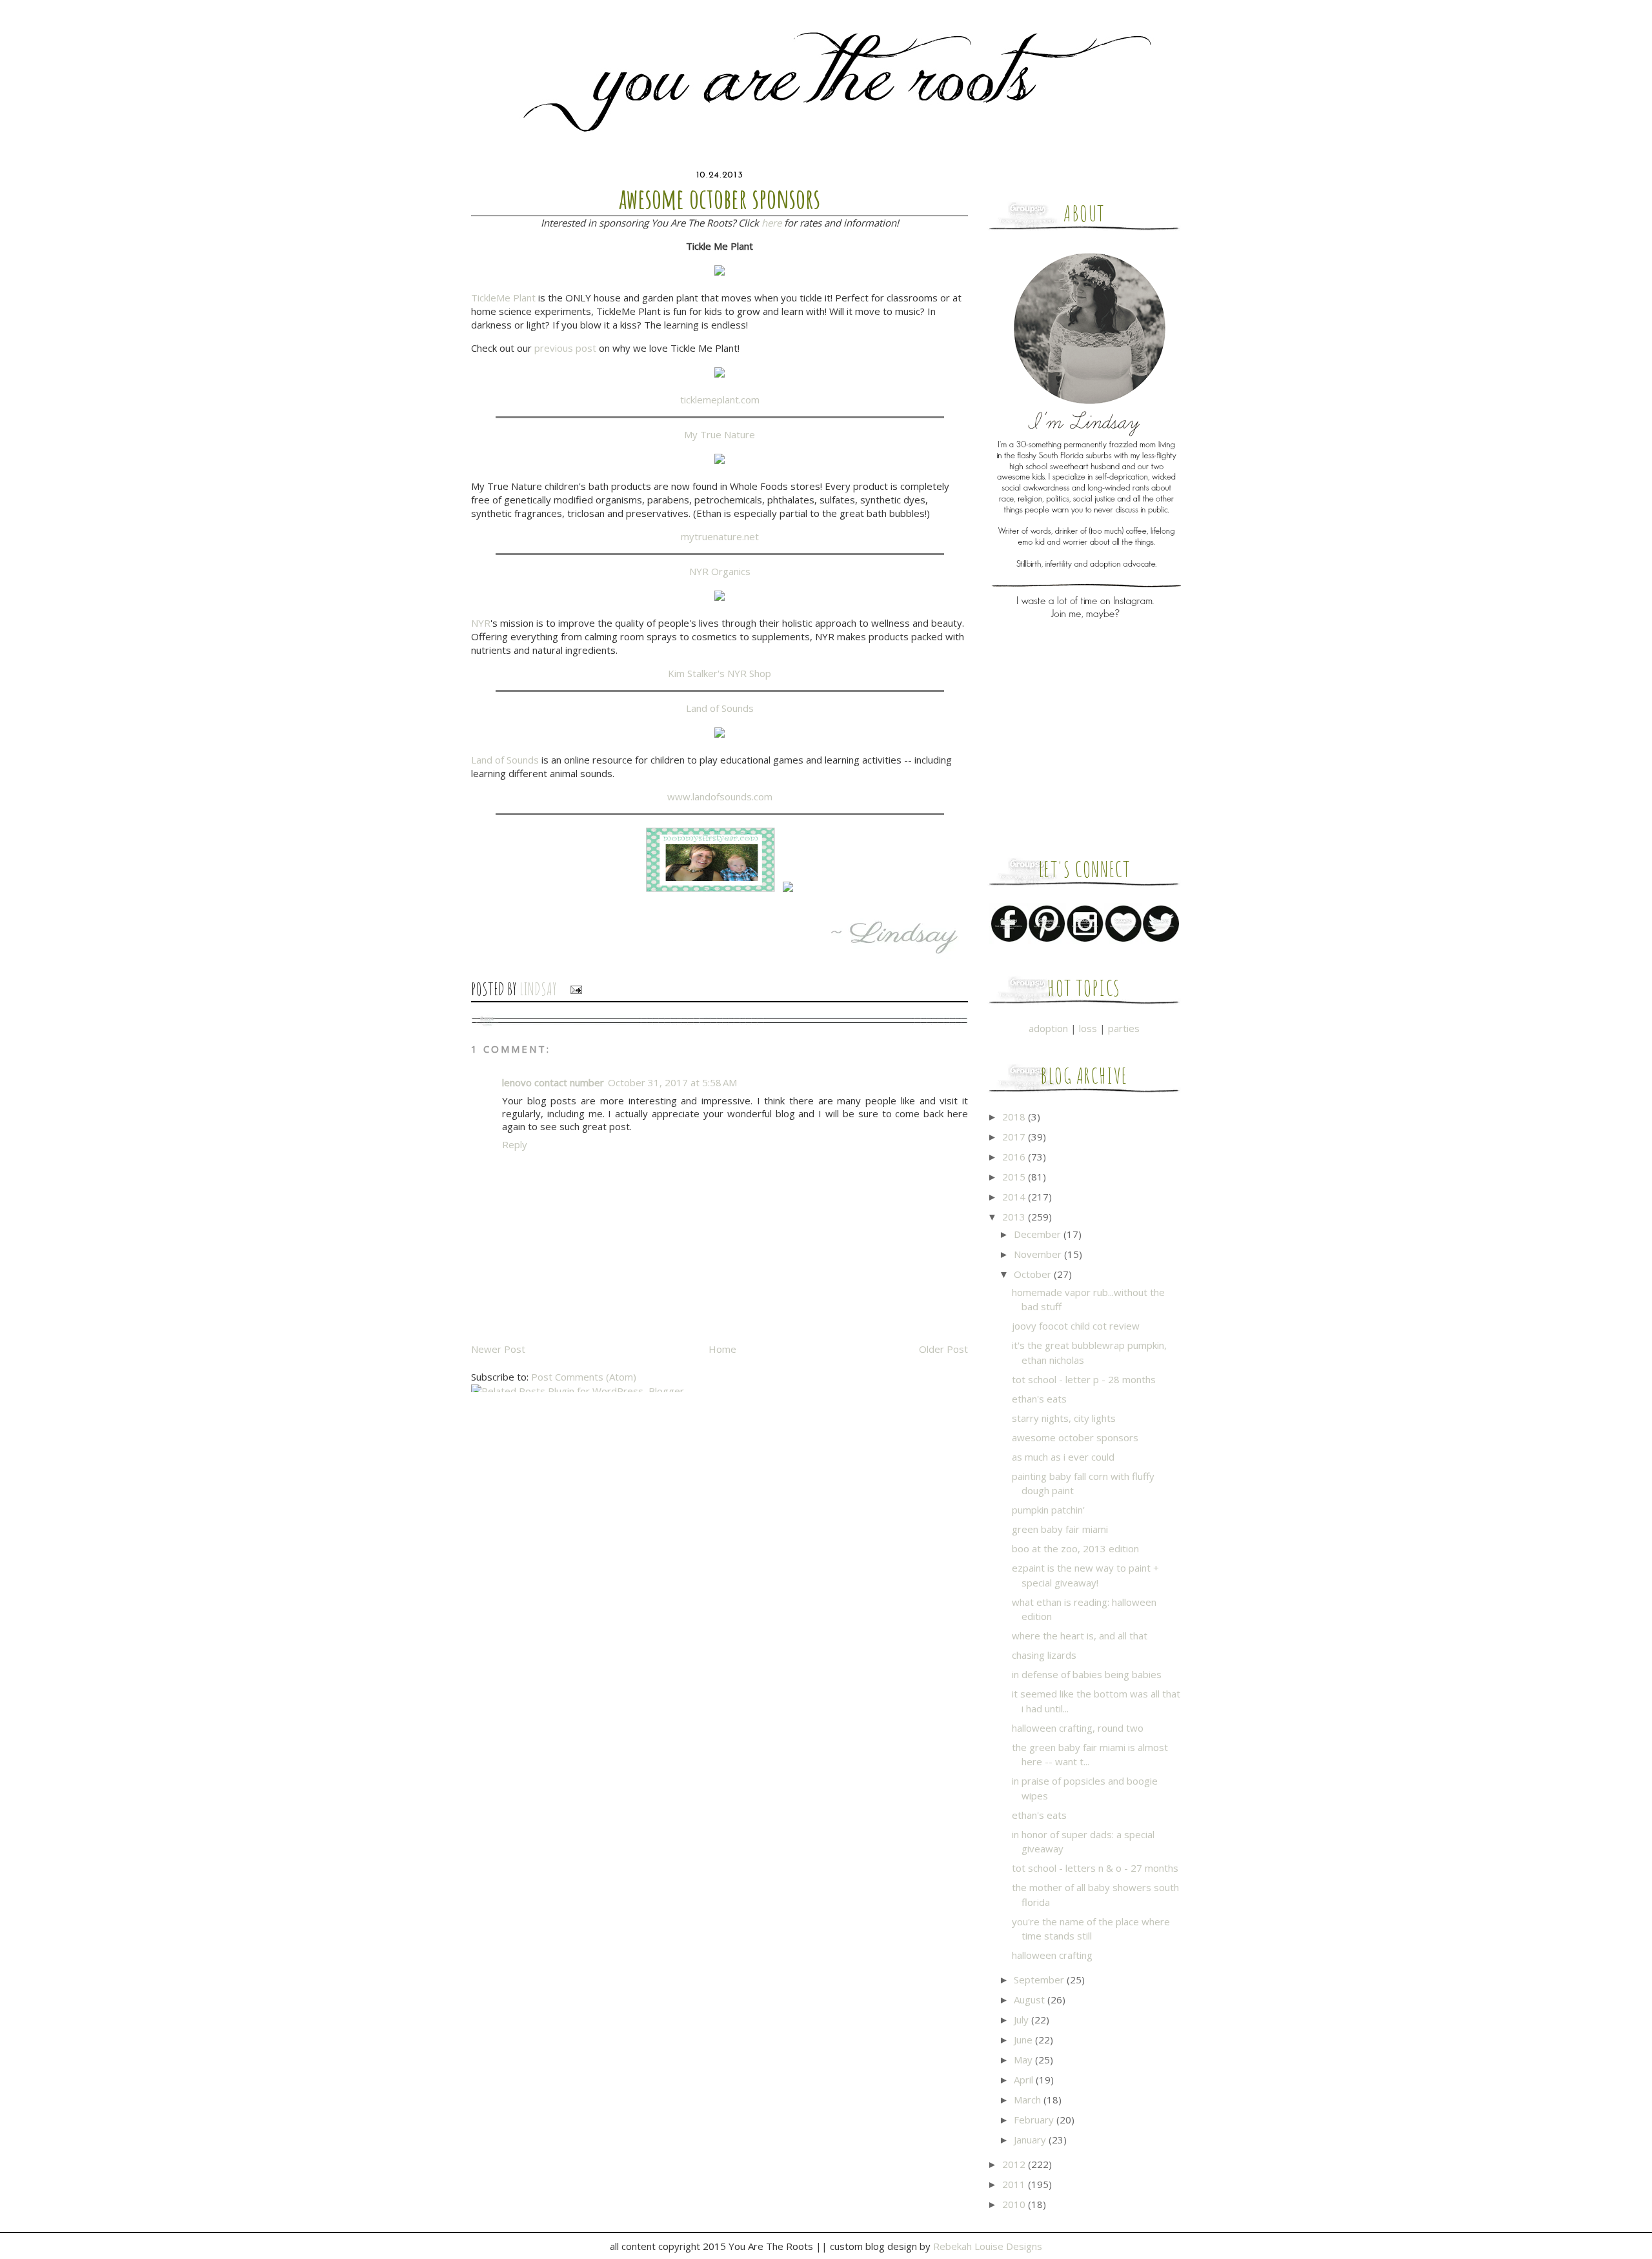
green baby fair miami (1060, 1529)
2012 (1015, 2164)
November (1039, 1254)
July (1022, 2020)
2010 (1015, 2204)
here (771, 223)
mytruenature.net (720, 536)
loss (1088, 1028)
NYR (481, 623)
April (1025, 2080)
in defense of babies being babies (1087, 1674)
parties (1124, 1028)
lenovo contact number (553, 1082)
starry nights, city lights (1064, 1418)
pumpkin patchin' (1048, 1510)
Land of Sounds (720, 708)
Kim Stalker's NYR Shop (720, 673)
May (1024, 2060)
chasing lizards (1044, 1655)
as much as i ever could (1063, 1457)
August (1031, 2000)
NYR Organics (720, 571)
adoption (1048, 1028)
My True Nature (720, 434)
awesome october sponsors (1075, 1437)
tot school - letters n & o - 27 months (1095, 1868)
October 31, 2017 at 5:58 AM (672, 1082)
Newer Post (498, 1349)
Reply (515, 1144)
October (1034, 1274)
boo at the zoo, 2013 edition (1075, 1548)
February (1035, 2120)
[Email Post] (572, 989)
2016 (1015, 1157)
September (1040, 1980)
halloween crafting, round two (1078, 1728)
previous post (565, 348)
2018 (1015, 1117)
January (1031, 2140)
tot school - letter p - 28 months (1084, 1379)
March (1029, 2100)
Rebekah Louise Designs (988, 2246)
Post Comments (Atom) (584, 1377)
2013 (1015, 1217)
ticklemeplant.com (720, 400)
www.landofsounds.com (720, 796)
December (1039, 1234)
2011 (1015, 2184)
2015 (1015, 1177)
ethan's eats (1039, 1399)
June (1024, 2040)
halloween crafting (1052, 1955)
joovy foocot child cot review (1076, 1326)
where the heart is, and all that (1080, 1636)
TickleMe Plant (503, 298)
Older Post (943, 1349)
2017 (1015, 1137)
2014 (1015, 1197)
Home (722, 1349)
